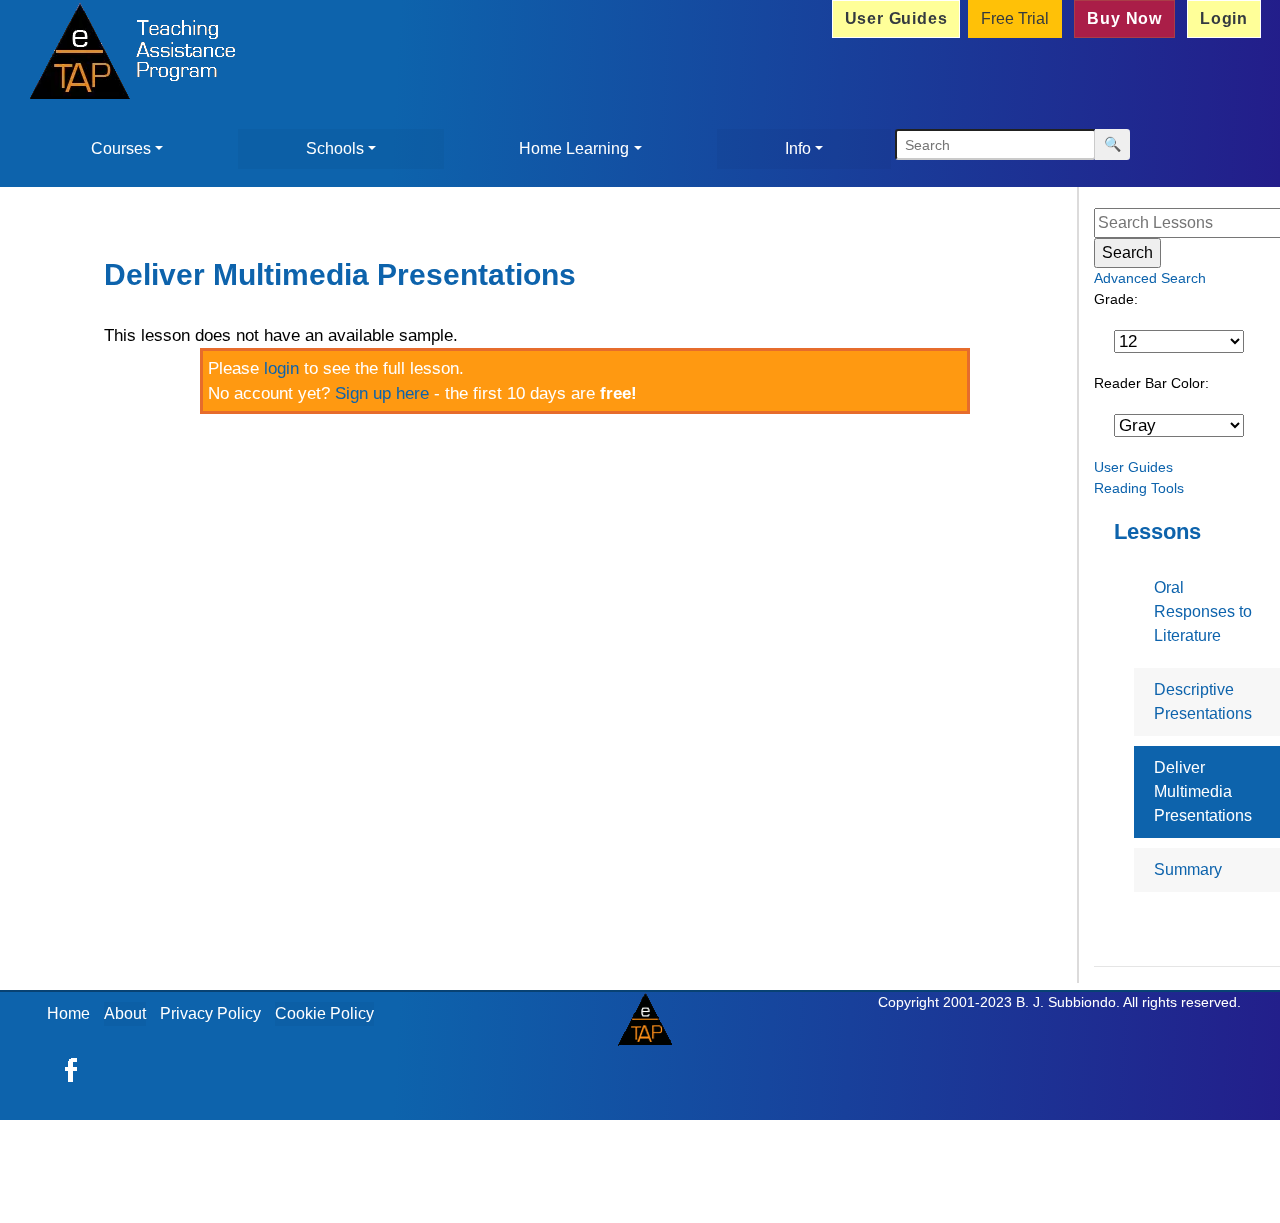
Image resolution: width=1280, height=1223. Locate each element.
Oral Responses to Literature (1203, 611)
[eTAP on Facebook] (71, 1068)
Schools (335, 148)
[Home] (127, 54)
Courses (121, 148)
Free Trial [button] (1015, 18)
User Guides (1133, 467)
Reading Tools (1139, 488)
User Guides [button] (896, 18)
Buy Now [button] (1124, 18)
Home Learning (574, 148)
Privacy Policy (210, 1013)
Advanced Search (1150, 278)
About (125, 1013)
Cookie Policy (324, 1013)
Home (68, 1013)
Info (798, 148)
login (281, 368)
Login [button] (1224, 18)
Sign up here (382, 393)
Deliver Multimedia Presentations (1203, 791)
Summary (1188, 869)
